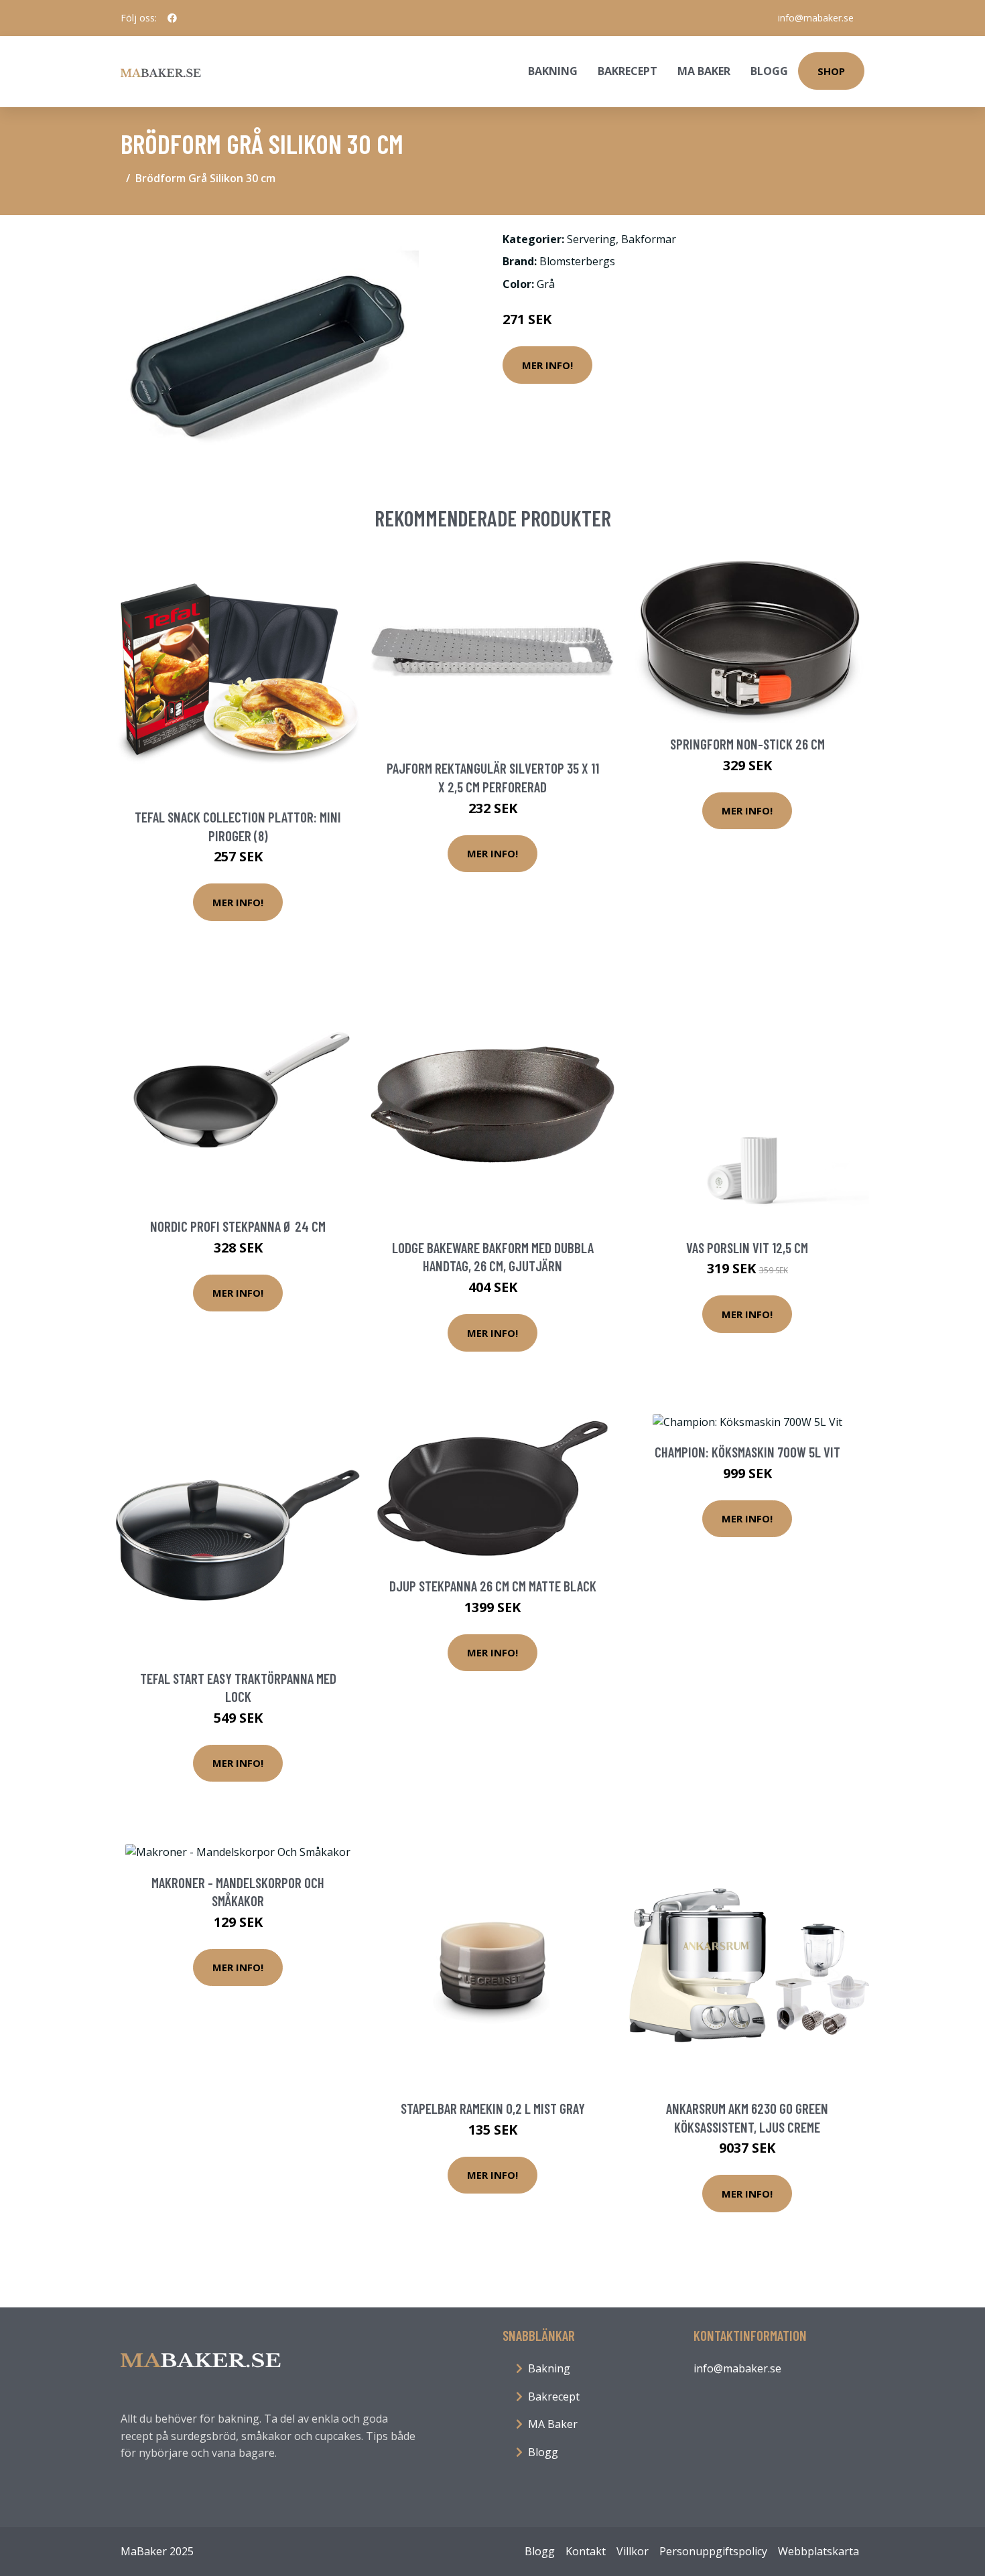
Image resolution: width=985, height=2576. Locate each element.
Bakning (553, 71)
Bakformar (649, 239)
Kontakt (586, 2551)
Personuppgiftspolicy (713, 2551)
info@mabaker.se (816, 18)
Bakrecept (628, 71)
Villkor (633, 2551)
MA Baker (704, 71)
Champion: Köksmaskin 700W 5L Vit (747, 1452)
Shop (831, 71)
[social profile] (172, 18)
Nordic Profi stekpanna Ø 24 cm (238, 1226)
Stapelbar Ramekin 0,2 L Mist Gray (493, 2108)
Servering (591, 239)
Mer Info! (547, 365)
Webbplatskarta (818, 2551)
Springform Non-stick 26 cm (747, 744)
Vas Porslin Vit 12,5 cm (747, 1247)
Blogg (769, 71)
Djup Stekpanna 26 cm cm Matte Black (493, 1586)
